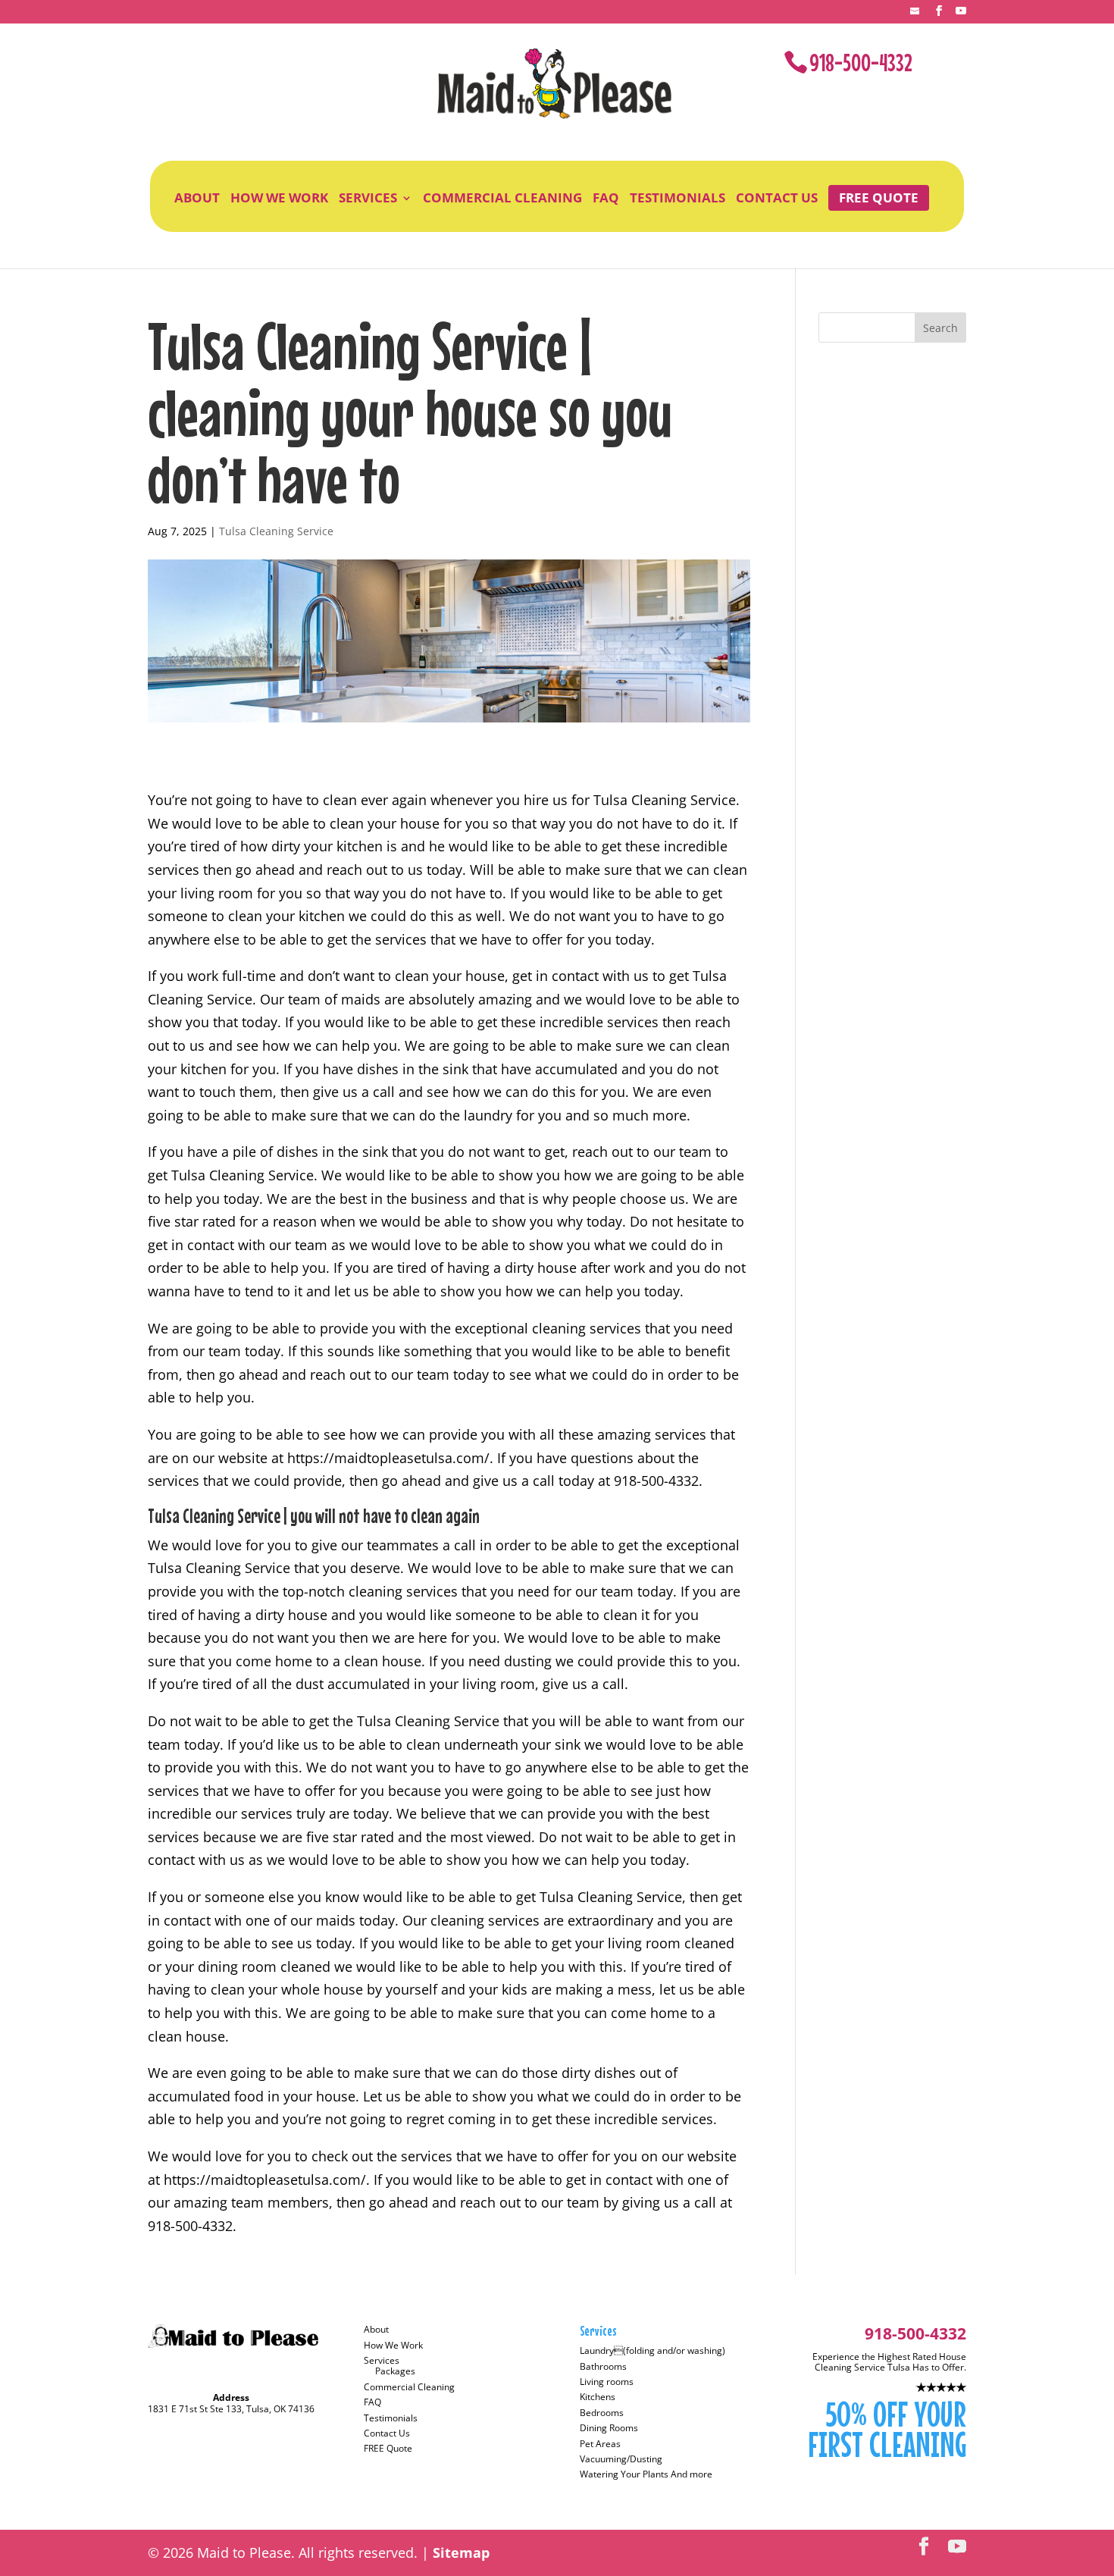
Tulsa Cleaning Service (276, 531)
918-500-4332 (861, 63)
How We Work (279, 198)
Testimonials (677, 198)
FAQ (606, 198)
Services (368, 198)
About (197, 198)
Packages (395, 2371)
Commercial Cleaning (502, 198)
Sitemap (461, 2552)
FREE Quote (879, 197)
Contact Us (777, 198)
